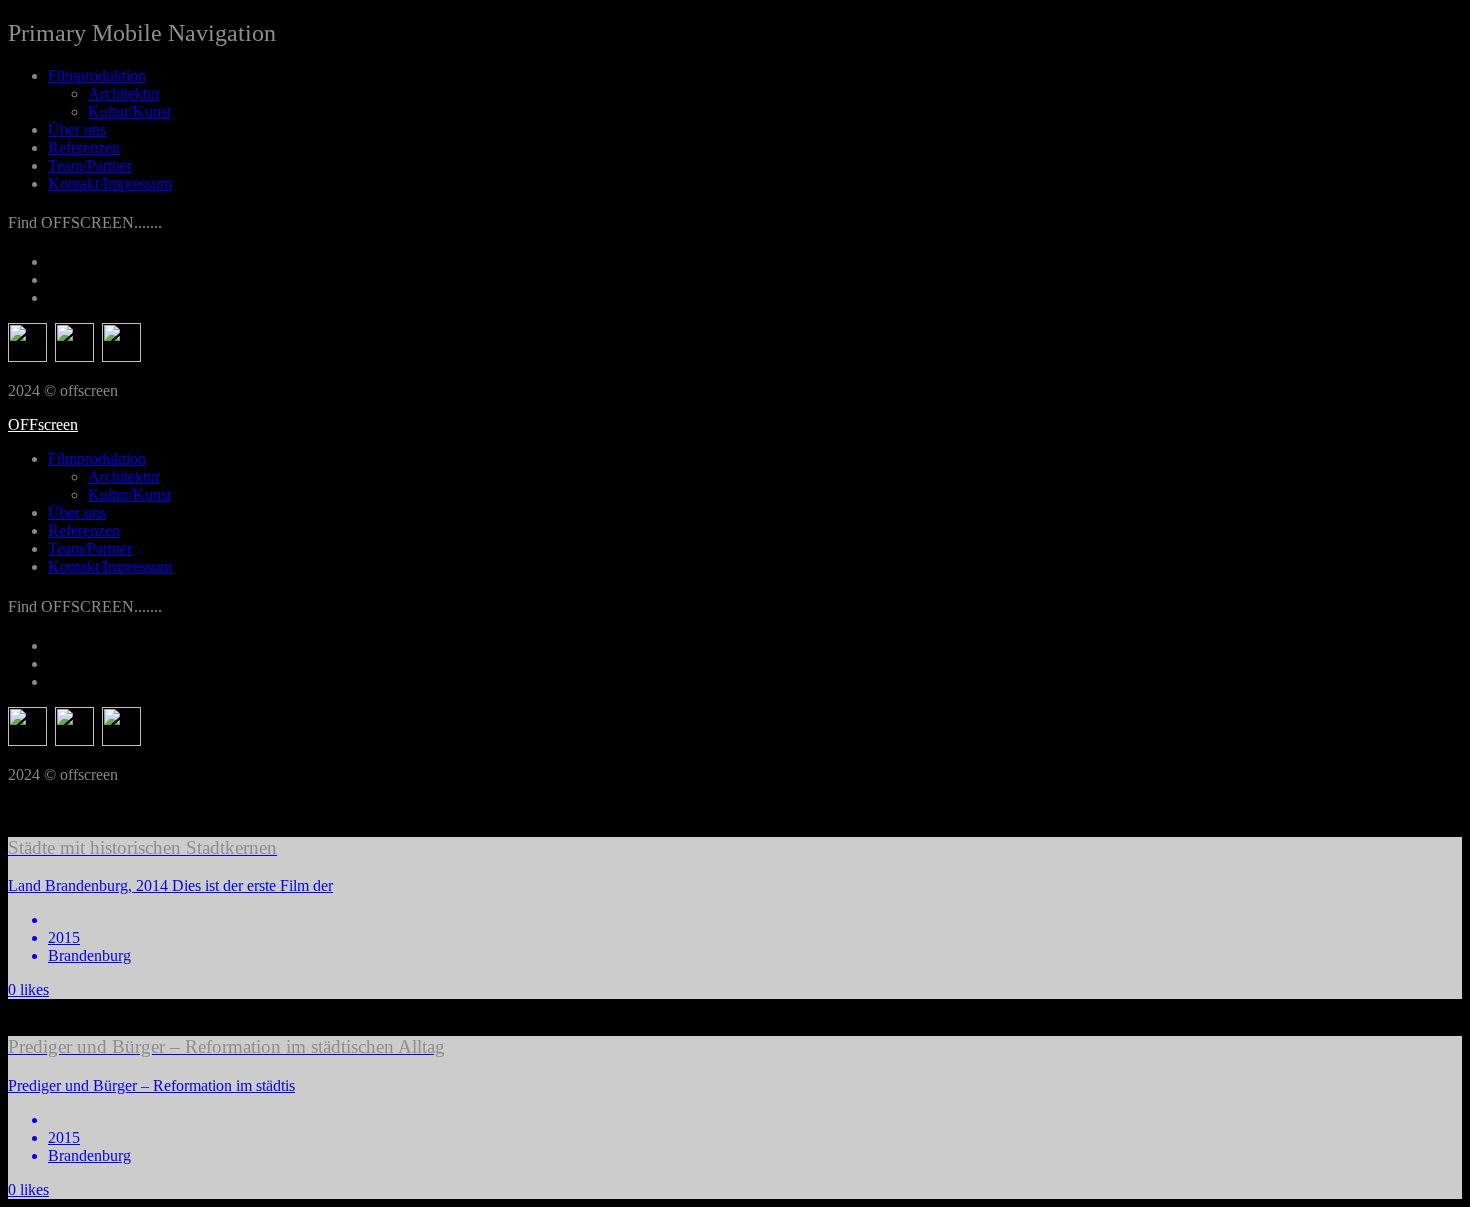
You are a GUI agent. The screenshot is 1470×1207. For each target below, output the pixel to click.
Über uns (77, 129)
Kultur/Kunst (129, 111)
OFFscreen (43, 424)
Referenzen (84, 147)
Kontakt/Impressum (110, 183)
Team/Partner (90, 165)
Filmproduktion (97, 75)
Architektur (124, 93)
